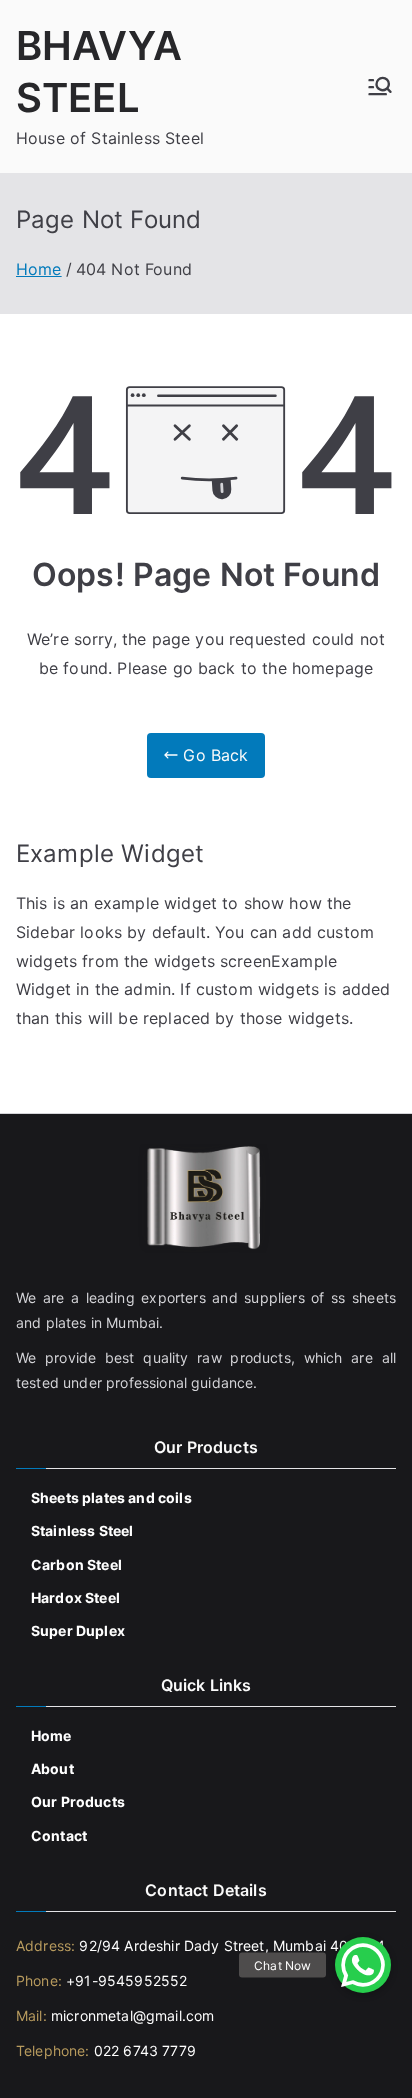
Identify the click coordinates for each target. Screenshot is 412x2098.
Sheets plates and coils (111, 1497)
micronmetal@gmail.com (131, 2015)
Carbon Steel (76, 1564)
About (52, 1768)
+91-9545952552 (124, 1980)
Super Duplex (78, 1630)
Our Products (78, 1801)
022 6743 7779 (145, 2050)
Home (51, 1735)
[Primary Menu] (380, 86)
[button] (363, 1965)
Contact (59, 1835)
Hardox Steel (75, 1597)
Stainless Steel (82, 1530)
